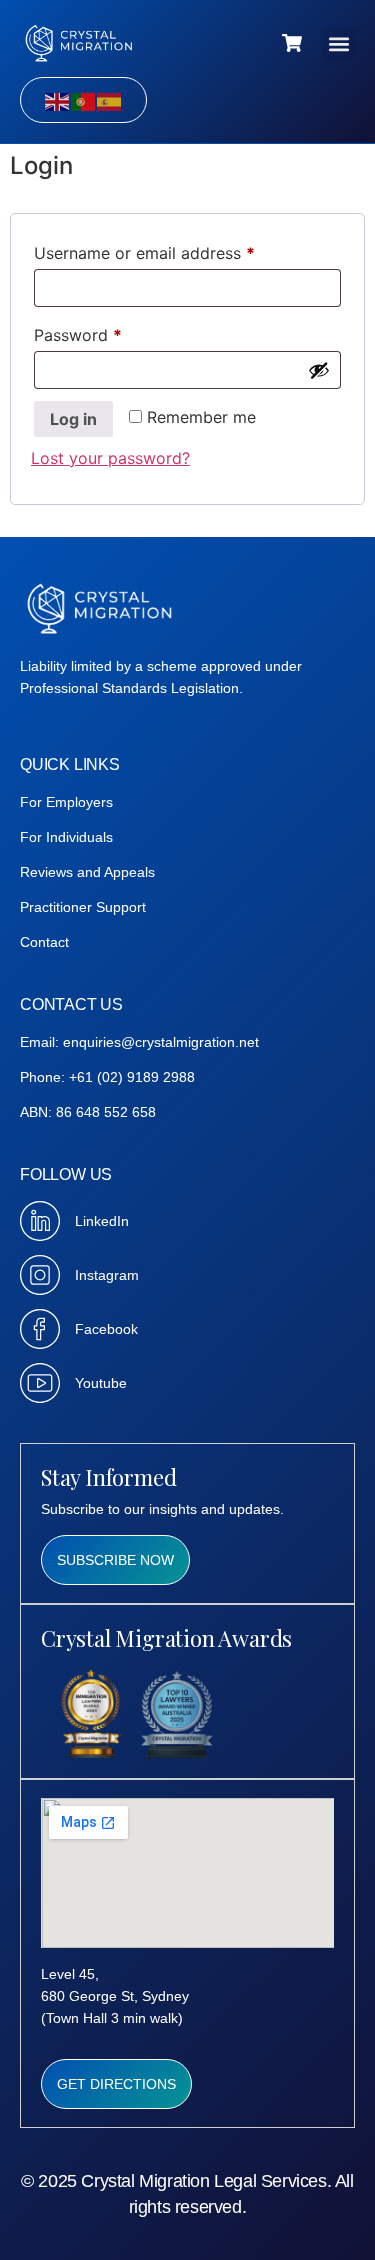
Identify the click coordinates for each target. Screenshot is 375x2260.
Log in (73, 419)
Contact (44, 942)
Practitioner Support (83, 907)
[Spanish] (110, 100)
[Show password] (319, 370)
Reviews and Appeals (87, 872)
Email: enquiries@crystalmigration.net (139, 1042)
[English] (58, 100)
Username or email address (177, 250)
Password (111, 332)
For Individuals (66, 837)
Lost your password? (110, 458)
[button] (338, 43)
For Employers (66, 802)
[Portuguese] (84, 100)
